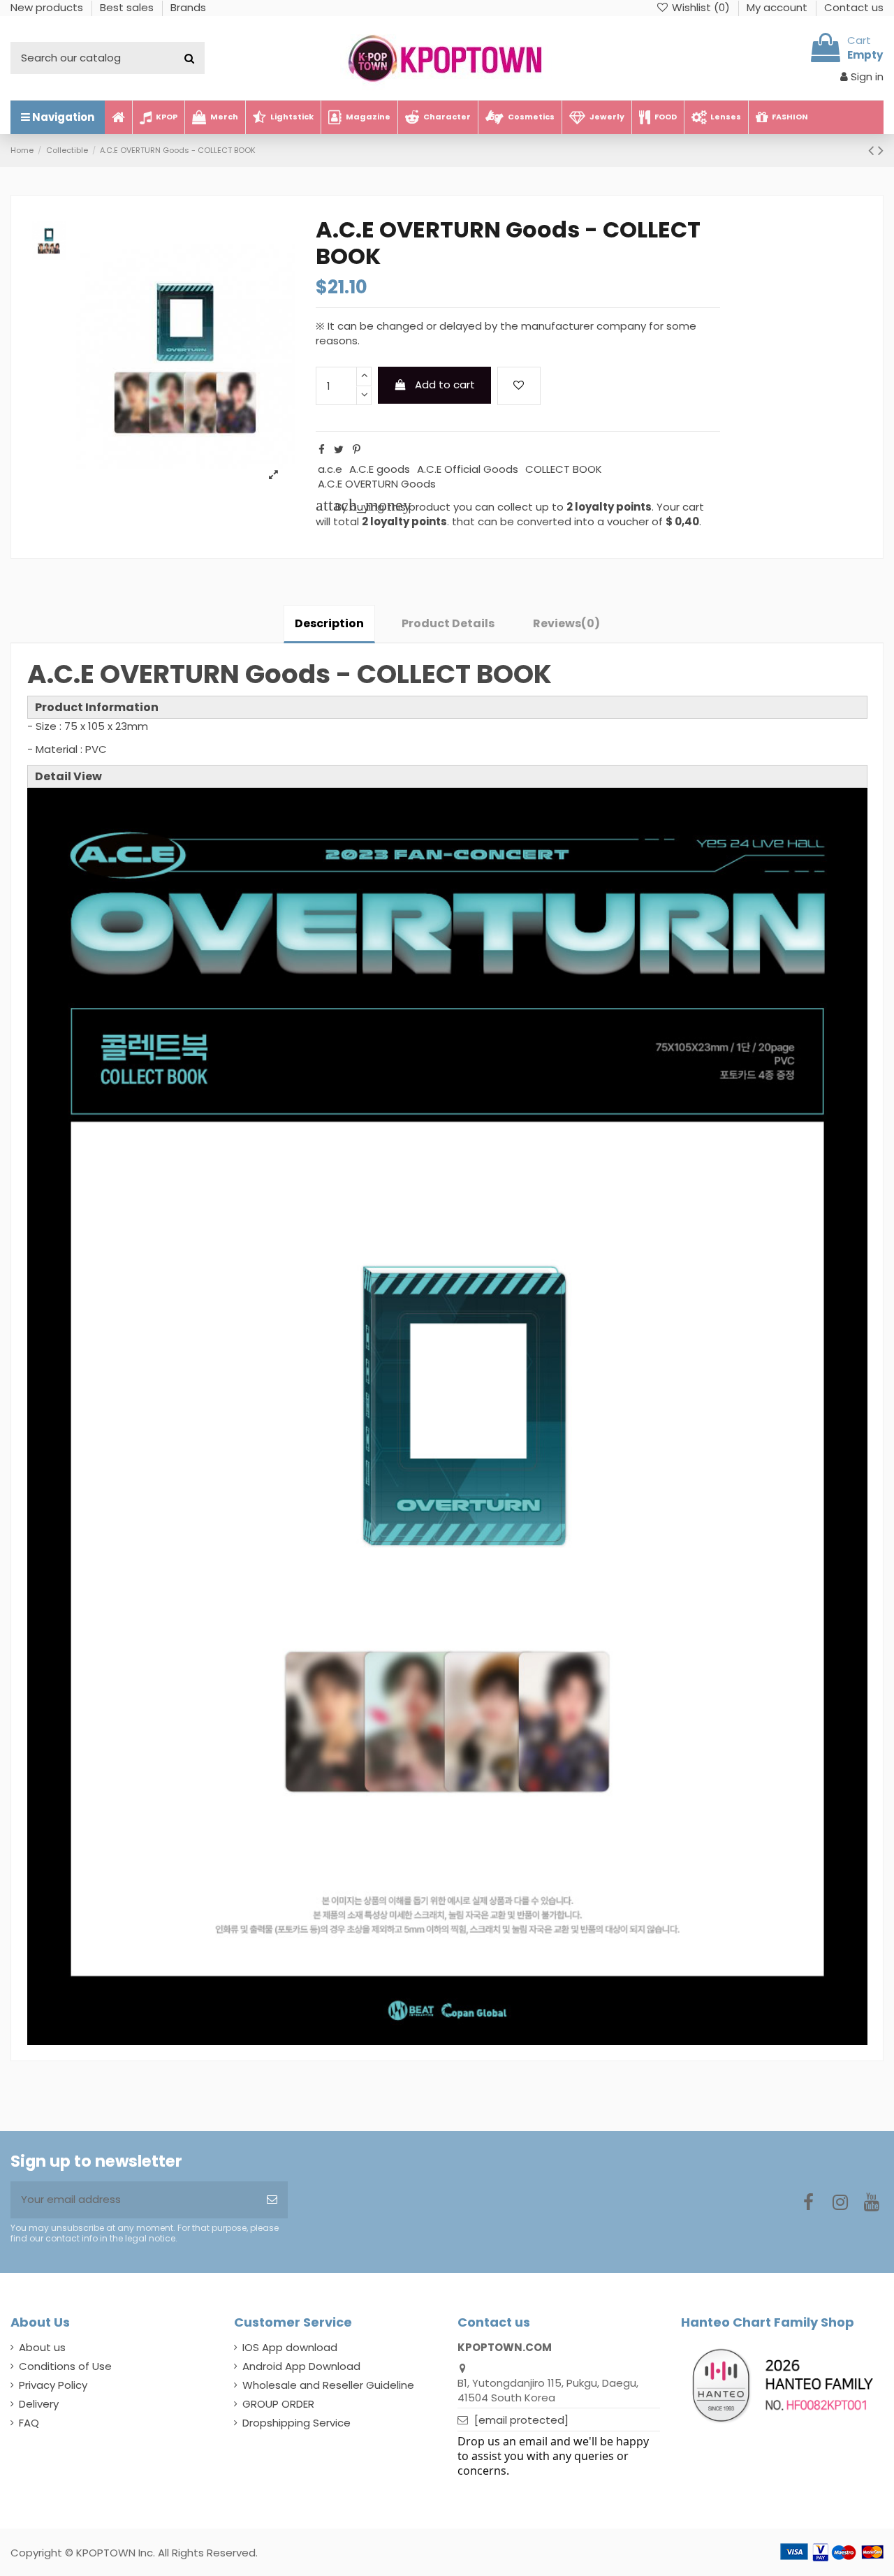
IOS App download (290, 2347)
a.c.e (330, 469)
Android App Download (301, 2366)
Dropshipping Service (296, 2423)
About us (42, 2347)
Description (329, 623)
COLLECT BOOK (564, 469)
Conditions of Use (65, 2366)
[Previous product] (873, 150)
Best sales (128, 7)
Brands (188, 7)
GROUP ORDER (278, 2404)
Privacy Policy (53, 2385)
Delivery (39, 2404)
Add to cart (445, 385)
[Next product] (881, 150)
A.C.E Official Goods (468, 469)
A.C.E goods (380, 469)
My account (778, 7)
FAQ (29, 2423)
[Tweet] (339, 449)
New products (48, 7)
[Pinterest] (357, 449)
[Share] (322, 449)
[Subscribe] (272, 2200)
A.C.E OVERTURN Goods (377, 484)
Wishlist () (701, 7)
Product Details (448, 623)
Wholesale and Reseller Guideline (328, 2385)
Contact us (854, 7)
